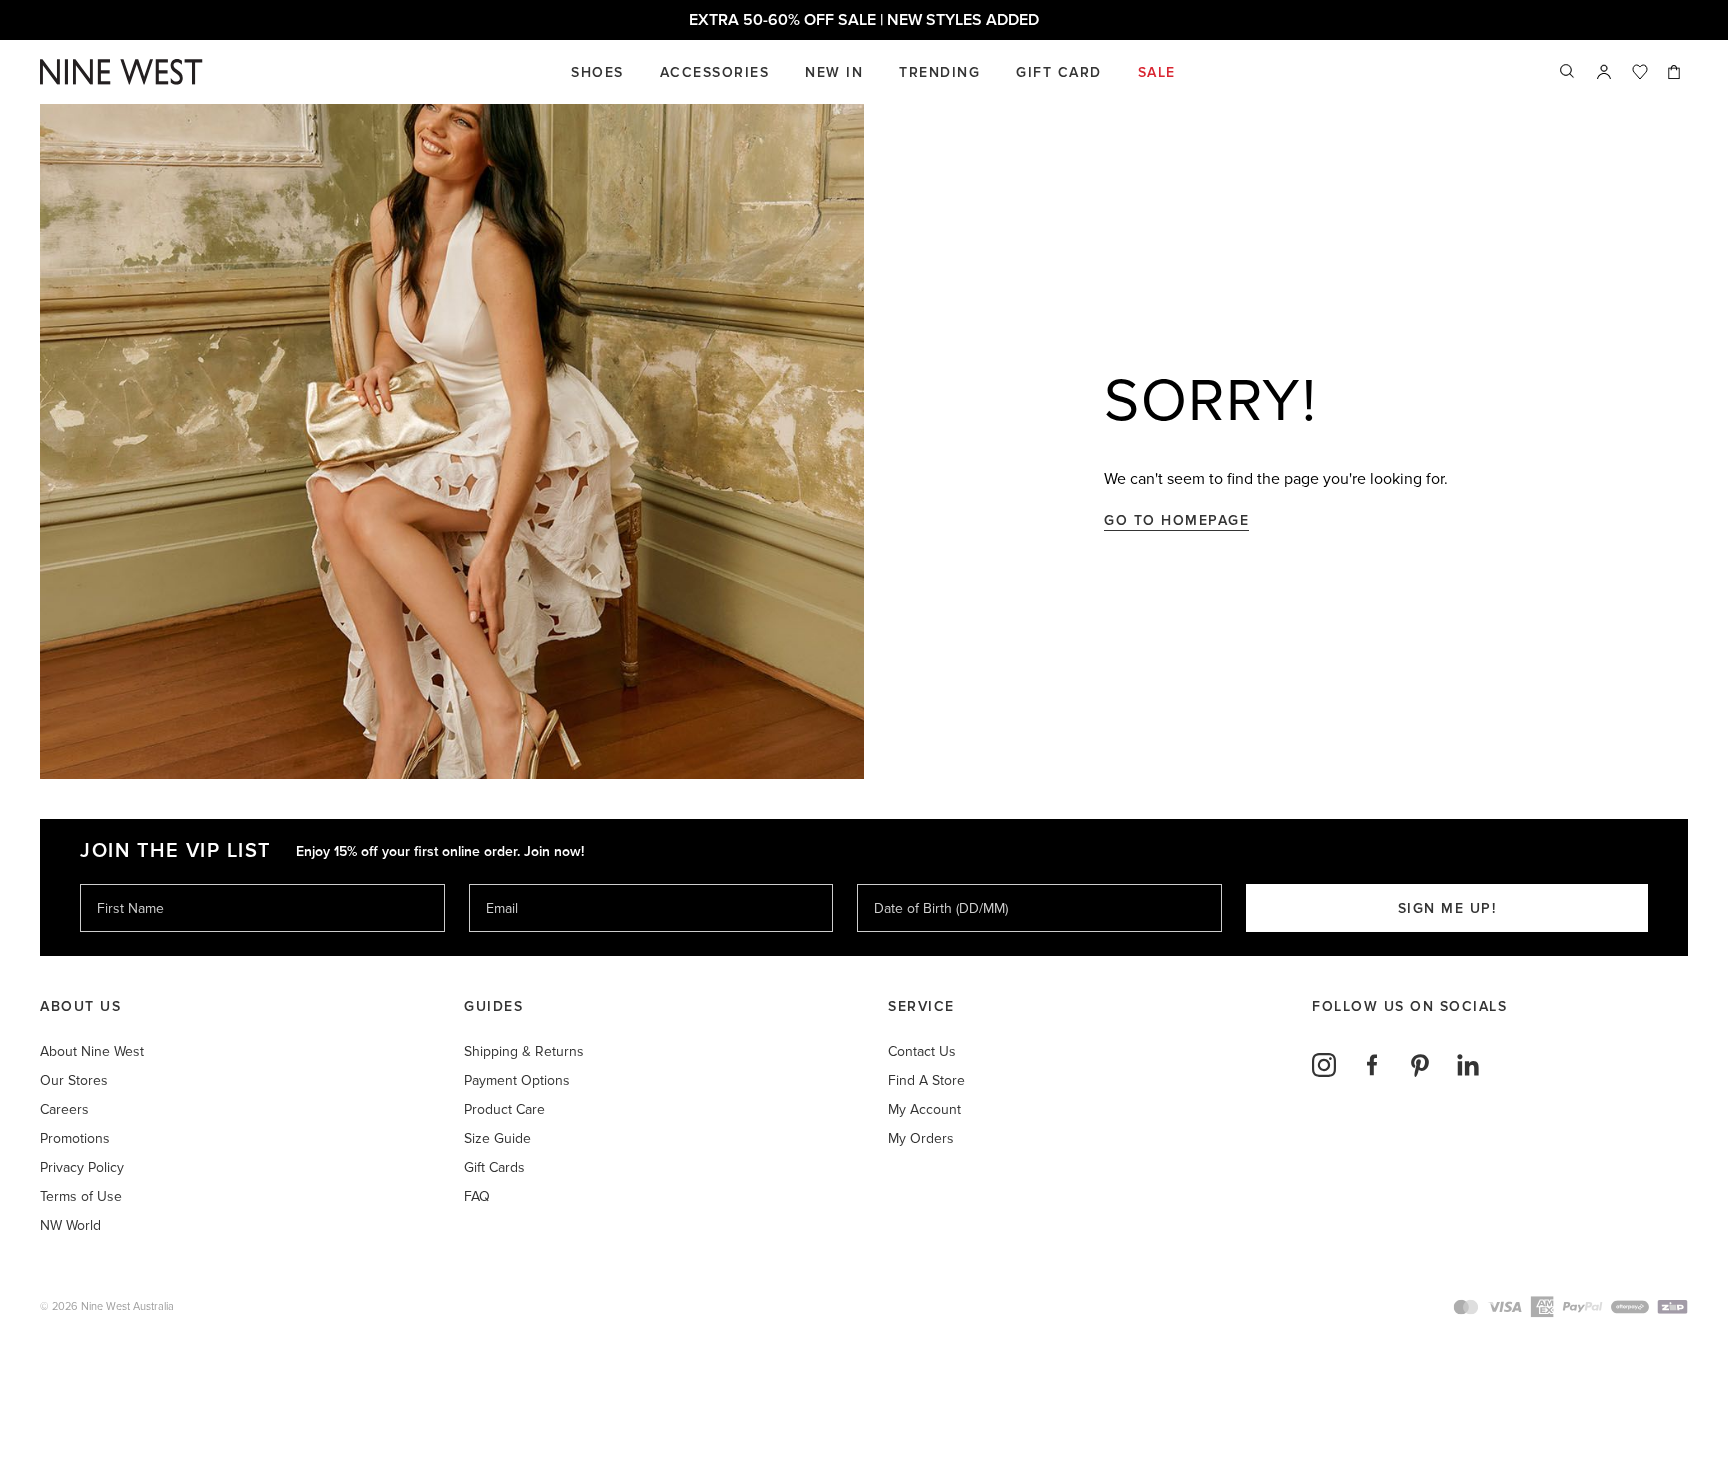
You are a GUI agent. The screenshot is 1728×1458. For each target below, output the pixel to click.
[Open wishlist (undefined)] (1640, 72)
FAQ (477, 1196)
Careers (64, 1109)
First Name (129, 883)
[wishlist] (1640, 72)
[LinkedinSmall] (1468, 1065)
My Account (924, 1109)
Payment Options (517, 1080)
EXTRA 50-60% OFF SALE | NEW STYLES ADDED (864, 20)
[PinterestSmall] (1420, 1065)
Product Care (504, 1109)
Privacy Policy (82, 1167)
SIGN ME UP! (1447, 908)
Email (503, 883)
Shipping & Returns (524, 1051)
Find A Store (926, 1080)
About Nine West (92, 1051)
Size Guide (497, 1138)
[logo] (121, 72)
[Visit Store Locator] (1604, 72)
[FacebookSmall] (1372, 1065)
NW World (70, 1225)
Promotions (75, 1138)
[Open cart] (1676, 72)
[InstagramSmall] (1324, 1065)
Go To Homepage (1176, 520)
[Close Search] (1568, 72)
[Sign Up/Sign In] (1604, 72)
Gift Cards (494, 1167)
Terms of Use (81, 1196)
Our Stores (74, 1080)
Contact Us (922, 1051)
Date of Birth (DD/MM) (933, 883)
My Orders (921, 1138)
